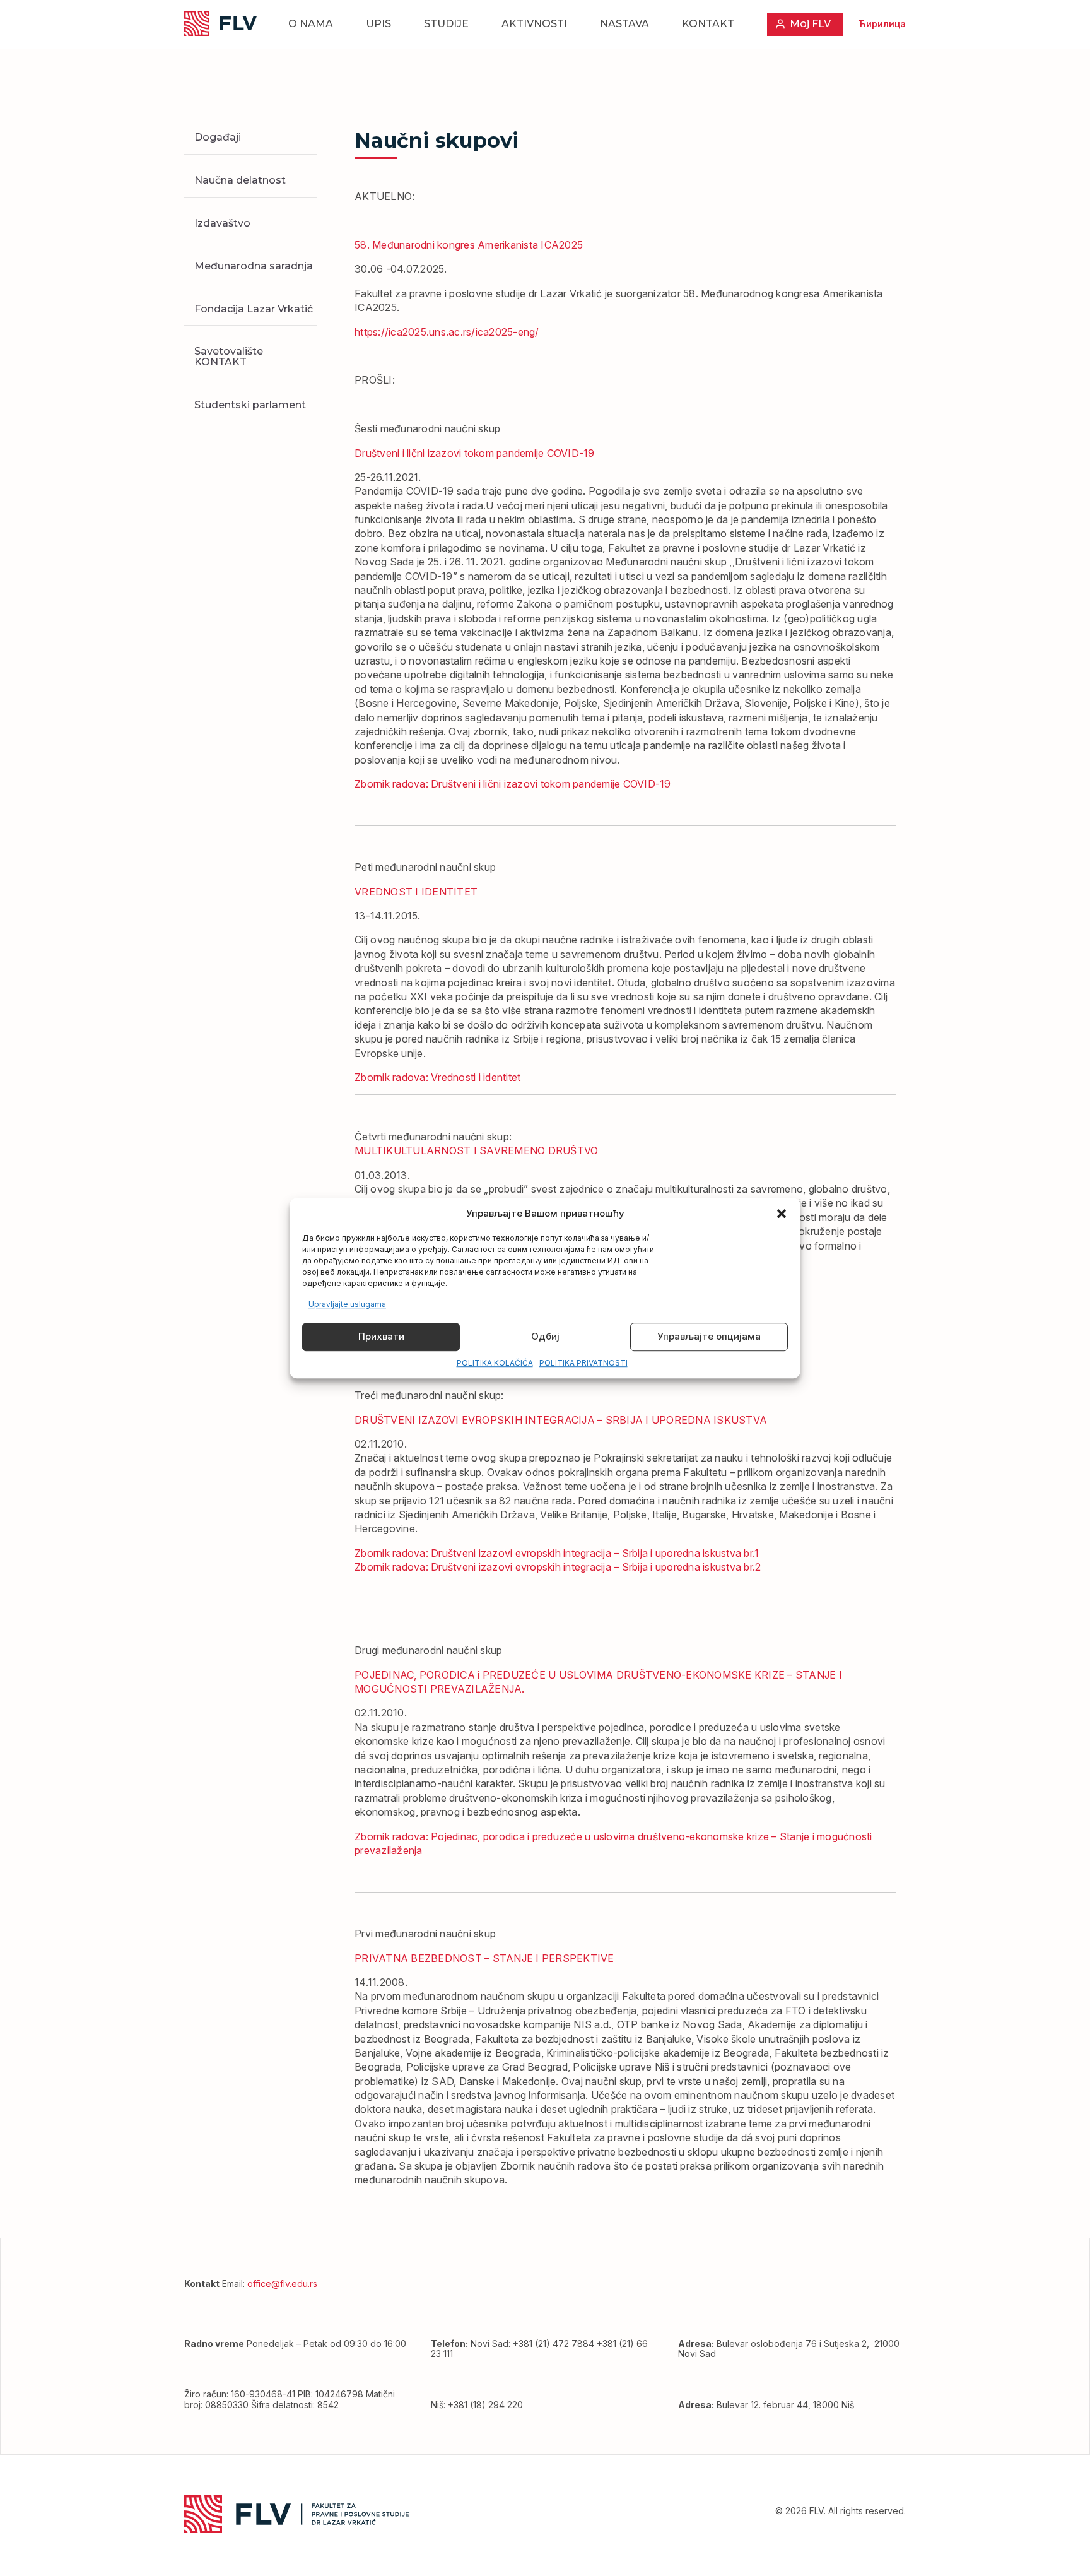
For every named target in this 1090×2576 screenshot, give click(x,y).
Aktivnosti (534, 24)
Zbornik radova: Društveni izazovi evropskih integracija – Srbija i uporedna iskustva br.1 (557, 1553)
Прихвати (381, 1337)
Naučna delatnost (240, 180)
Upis (378, 24)
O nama (311, 24)
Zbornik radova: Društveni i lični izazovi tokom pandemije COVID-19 (513, 784)
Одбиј (545, 1337)
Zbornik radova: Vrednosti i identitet (437, 1077)
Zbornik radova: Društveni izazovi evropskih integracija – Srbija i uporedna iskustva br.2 (558, 1567)
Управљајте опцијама (709, 1337)
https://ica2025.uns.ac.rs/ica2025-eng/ (447, 332)
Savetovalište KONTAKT (229, 357)
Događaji (218, 137)
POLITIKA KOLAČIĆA (495, 1363)
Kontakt (708, 24)
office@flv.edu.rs (282, 2284)
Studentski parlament (250, 404)
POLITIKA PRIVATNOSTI (583, 1363)
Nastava (624, 24)
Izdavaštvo (222, 222)
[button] (782, 1214)
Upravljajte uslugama (347, 1304)
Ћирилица (882, 24)
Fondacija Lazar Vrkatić (254, 308)
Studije (446, 24)
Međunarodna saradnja (254, 265)
